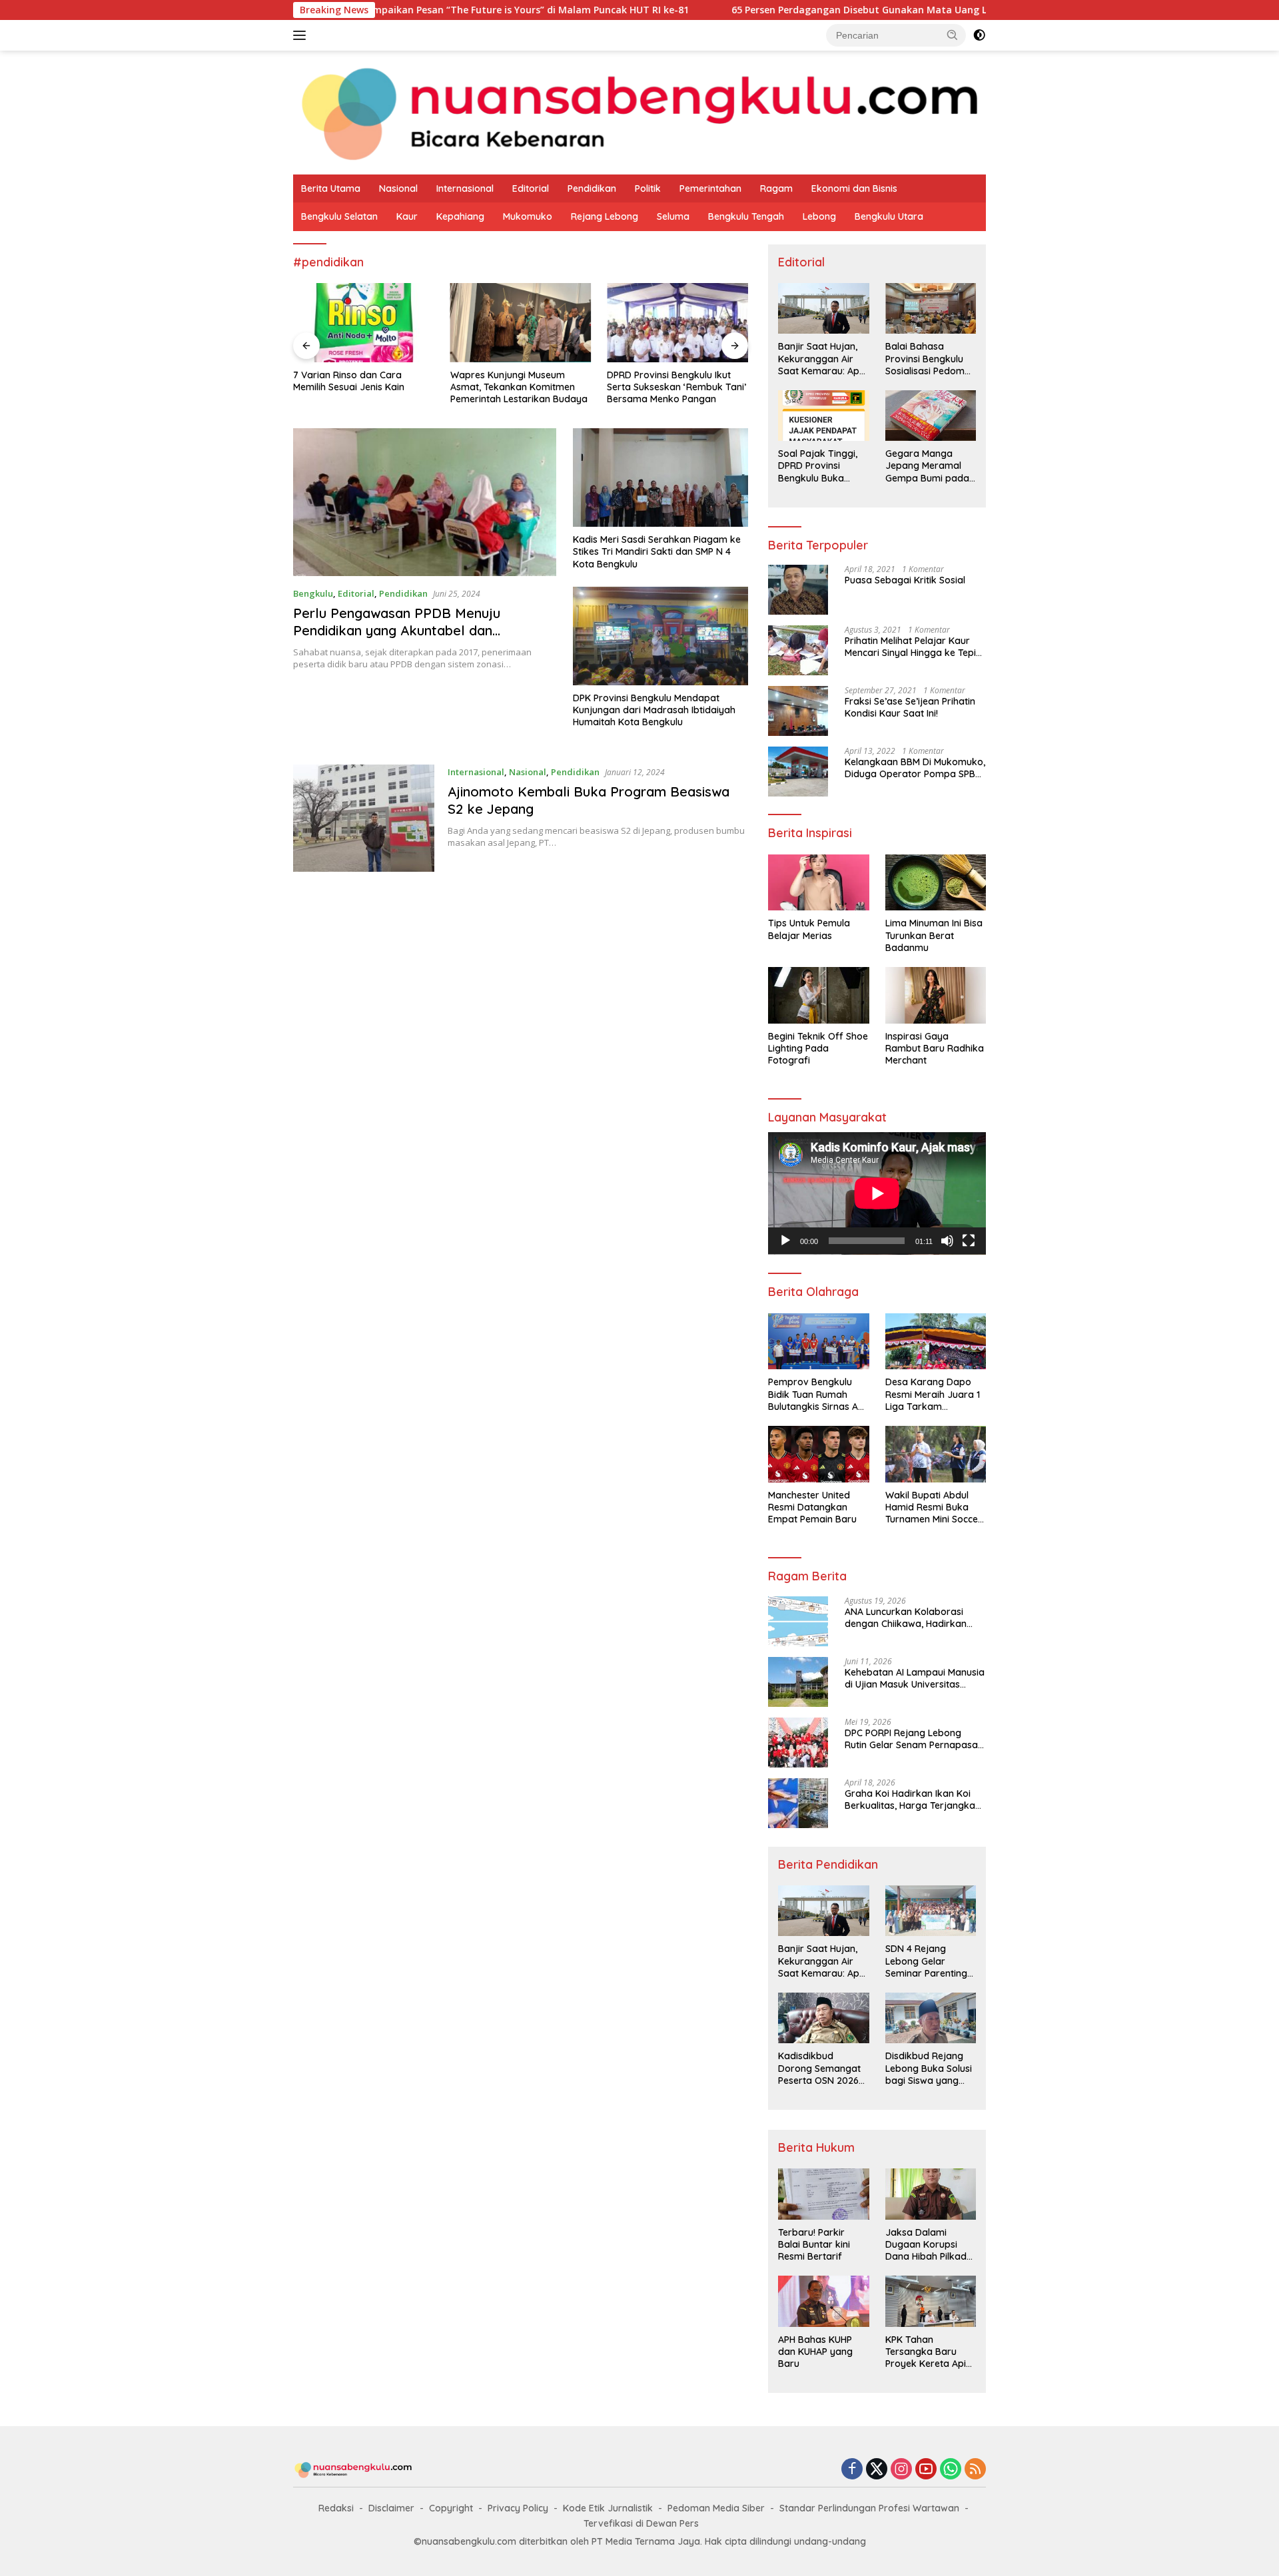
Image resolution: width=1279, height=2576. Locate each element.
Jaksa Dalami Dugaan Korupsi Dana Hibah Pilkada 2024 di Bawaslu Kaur (929, 2245)
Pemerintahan (710, 188)
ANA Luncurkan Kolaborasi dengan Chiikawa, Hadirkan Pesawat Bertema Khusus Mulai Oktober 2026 (914, 1618)
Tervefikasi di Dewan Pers (641, 2523)
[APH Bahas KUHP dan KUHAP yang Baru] (823, 2301)
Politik (648, 188)
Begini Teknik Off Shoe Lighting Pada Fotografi (818, 1048)
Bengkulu (313, 593)
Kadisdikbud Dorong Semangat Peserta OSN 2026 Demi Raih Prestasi (819, 2068)
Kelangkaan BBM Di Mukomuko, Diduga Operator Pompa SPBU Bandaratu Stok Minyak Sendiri (915, 768)
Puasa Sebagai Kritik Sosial (905, 580)
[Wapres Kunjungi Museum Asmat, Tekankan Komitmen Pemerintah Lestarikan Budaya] (521, 323)
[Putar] (785, 1241)
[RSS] (975, 2470)
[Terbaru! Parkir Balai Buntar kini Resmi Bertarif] (823, 2194)
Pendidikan (592, 188)
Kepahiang (460, 216)
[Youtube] (926, 2470)
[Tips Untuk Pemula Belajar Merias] (818, 883)
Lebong (819, 216)
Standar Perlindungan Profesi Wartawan (869, 2508)
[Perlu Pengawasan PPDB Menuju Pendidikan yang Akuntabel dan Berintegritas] (425, 502)
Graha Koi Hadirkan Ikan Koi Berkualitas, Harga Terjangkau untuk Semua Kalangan (913, 1799)
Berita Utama (331, 188)
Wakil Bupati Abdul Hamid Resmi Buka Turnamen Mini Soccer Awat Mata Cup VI (934, 1507)
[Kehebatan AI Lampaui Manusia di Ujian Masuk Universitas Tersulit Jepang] (798, 1682)
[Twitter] (877, 2470)
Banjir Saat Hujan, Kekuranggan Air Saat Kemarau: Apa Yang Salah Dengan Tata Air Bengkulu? (822, 359)
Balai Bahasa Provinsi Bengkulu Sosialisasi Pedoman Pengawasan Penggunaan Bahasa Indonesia (931, 359)
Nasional (398, 188)
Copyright (451, 2508)
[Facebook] (852, 2470)
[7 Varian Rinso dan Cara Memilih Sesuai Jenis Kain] (364, 323)
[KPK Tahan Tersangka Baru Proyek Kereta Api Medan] (931, 2301)
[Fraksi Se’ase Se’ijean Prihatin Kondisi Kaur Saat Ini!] (798, 711)
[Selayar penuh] (969, 1241)
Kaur (407, 216)
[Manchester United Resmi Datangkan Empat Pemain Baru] (818, 1454)
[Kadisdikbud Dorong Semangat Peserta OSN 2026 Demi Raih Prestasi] (823, 2018)
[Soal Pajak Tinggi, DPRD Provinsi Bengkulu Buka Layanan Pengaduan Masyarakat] (823, 416)
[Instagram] (901, 2470)
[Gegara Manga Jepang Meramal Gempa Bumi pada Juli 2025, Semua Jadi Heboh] (931, 416)
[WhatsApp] (951, 2470)
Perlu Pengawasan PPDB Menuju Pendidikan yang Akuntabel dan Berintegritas (397, 630)
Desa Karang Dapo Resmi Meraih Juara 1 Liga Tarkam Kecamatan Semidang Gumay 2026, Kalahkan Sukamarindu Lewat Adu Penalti (935, 1394)
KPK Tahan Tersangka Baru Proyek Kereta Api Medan (926, 2352)
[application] (877, 1193)
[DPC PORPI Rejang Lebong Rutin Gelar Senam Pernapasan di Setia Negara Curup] (798, 1743)
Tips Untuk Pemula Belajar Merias (809, 929)
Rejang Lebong (605, 216)
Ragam (776, 188)
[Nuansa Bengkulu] (639, 112)
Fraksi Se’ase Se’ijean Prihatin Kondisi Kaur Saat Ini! (910, 707)
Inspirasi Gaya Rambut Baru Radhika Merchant (935, 1048)
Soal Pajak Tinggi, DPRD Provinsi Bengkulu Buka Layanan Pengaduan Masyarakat (818, 466)
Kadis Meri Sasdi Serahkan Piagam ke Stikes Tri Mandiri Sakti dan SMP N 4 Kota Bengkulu (657, 551)
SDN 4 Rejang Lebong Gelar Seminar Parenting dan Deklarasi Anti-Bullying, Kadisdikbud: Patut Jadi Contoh (928, 1961)
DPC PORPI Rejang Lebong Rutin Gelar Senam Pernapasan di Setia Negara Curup (914, 1739)
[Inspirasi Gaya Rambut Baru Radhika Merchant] (936, 995)
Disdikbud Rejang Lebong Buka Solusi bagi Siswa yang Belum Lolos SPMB (929, 2068)
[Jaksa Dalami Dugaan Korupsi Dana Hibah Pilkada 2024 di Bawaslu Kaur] (931, 2194)
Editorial (531, 188)
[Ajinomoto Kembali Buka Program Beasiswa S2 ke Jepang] (364, 818)
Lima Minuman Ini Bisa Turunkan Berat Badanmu (934, 935)
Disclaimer (391, 2508)
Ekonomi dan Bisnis (854, 188)
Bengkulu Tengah (746, 216)
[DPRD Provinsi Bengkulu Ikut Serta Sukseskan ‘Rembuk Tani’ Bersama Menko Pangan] (677, 323)
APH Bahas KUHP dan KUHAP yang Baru (815, 2352)
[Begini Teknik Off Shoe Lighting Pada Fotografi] (818, 995)
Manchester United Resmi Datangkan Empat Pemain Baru (812, 1507)
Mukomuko (528, 216)
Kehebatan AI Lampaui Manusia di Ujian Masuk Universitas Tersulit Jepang (915, 1678)
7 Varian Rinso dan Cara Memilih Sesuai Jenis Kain (349, 381)
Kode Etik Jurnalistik (608, 2508)
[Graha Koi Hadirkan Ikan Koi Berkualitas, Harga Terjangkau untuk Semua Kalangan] (798, 1803)
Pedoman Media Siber (716, 2508)
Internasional (465, 188)
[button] (953, 35)
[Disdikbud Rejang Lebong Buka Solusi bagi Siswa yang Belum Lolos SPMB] (931, 2018)
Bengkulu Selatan (339, 216)
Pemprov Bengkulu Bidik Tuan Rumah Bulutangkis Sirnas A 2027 (813, 1394)
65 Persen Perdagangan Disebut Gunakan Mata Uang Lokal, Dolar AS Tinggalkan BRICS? (825, 10)
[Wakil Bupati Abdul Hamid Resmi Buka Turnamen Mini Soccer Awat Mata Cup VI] (936, 1454)
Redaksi (336, 2508)
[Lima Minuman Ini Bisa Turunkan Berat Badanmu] (936, 883)
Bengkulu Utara (889, 216)
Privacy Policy (518, 2508)
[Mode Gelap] (979, 35)
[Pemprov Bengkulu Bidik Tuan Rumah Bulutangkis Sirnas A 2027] (818, 1342)
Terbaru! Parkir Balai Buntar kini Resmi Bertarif (814, 2244)
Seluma (673, 216)
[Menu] (302, 35)
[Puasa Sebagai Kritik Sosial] (798, 590)
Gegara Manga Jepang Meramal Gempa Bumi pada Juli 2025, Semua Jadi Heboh (927, 466)
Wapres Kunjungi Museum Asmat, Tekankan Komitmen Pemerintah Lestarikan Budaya (519, 387)
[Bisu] (947, 1241)
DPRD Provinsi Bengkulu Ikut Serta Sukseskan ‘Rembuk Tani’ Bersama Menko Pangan (676, 387)
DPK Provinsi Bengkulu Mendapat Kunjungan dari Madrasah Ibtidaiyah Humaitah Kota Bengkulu (654, 710)
